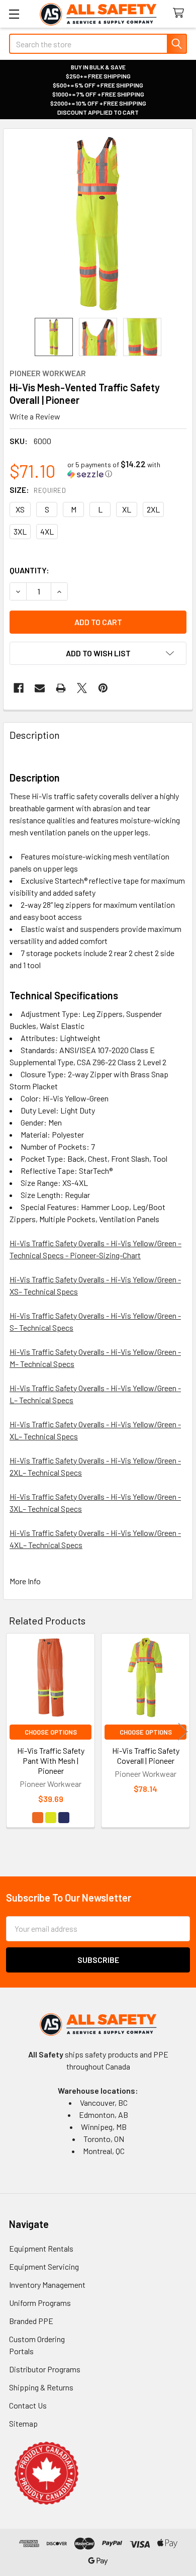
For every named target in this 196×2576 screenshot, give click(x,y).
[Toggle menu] (14, 14)
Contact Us (28, 2405)
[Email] (40, 688)
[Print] (61, 688)
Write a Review (35, 416)
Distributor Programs (45, 2369)
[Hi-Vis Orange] (38, 1818)
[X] (82, 688)
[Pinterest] (103, 688)
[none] (98, 223)
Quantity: (29, 570)
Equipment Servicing (44, 2266)
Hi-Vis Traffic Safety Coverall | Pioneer (146, 1755)
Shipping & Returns (41, 2387)
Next (183, 1732)
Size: (38, 490)
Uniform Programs (40, 2303)
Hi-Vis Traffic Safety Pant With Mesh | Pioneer (51, 1761)
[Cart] (181, 13)
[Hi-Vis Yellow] (51, 1818)
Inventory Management (47, 2285)
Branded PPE (31, 2321)
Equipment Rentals (41, 2248)
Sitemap (23, 2423)
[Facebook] (19, 688)
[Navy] (64, 1818)
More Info (25, 1581)
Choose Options (51, 1732)
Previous (13, 1732)
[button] (127, 469)
